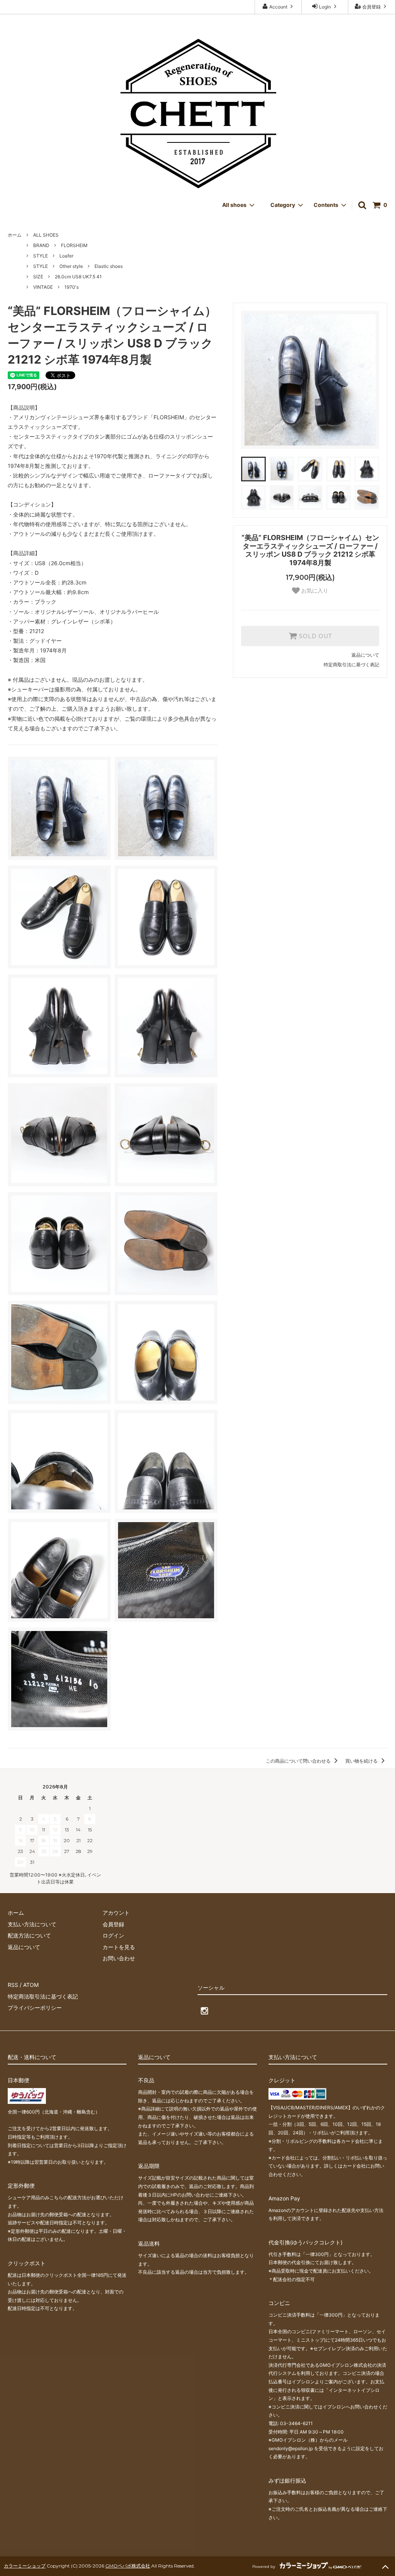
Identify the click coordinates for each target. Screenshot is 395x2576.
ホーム (15, 235)
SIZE (38, 277)
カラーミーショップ (25, 2566)
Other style (71, 266)
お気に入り (314, 591)
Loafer (66, 256)
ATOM (31, 1985)
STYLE (41, 256)
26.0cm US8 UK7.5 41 (78, 277)
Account (278, 7)
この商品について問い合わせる (299, 1761)
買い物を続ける (362, 1761)
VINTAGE (43, 287)
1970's (72, 287)
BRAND (41, 245)
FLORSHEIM (74, 245)
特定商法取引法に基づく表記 (43, 1996)
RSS (13, 1985)
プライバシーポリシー (35, 2008)
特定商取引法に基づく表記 (351, 665)
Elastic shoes (109, 266)
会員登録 (371, 7)
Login (325, 7)
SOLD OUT (314, 636)
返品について (365, 655)
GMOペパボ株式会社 (128, 2566)
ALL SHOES (46, 235)
